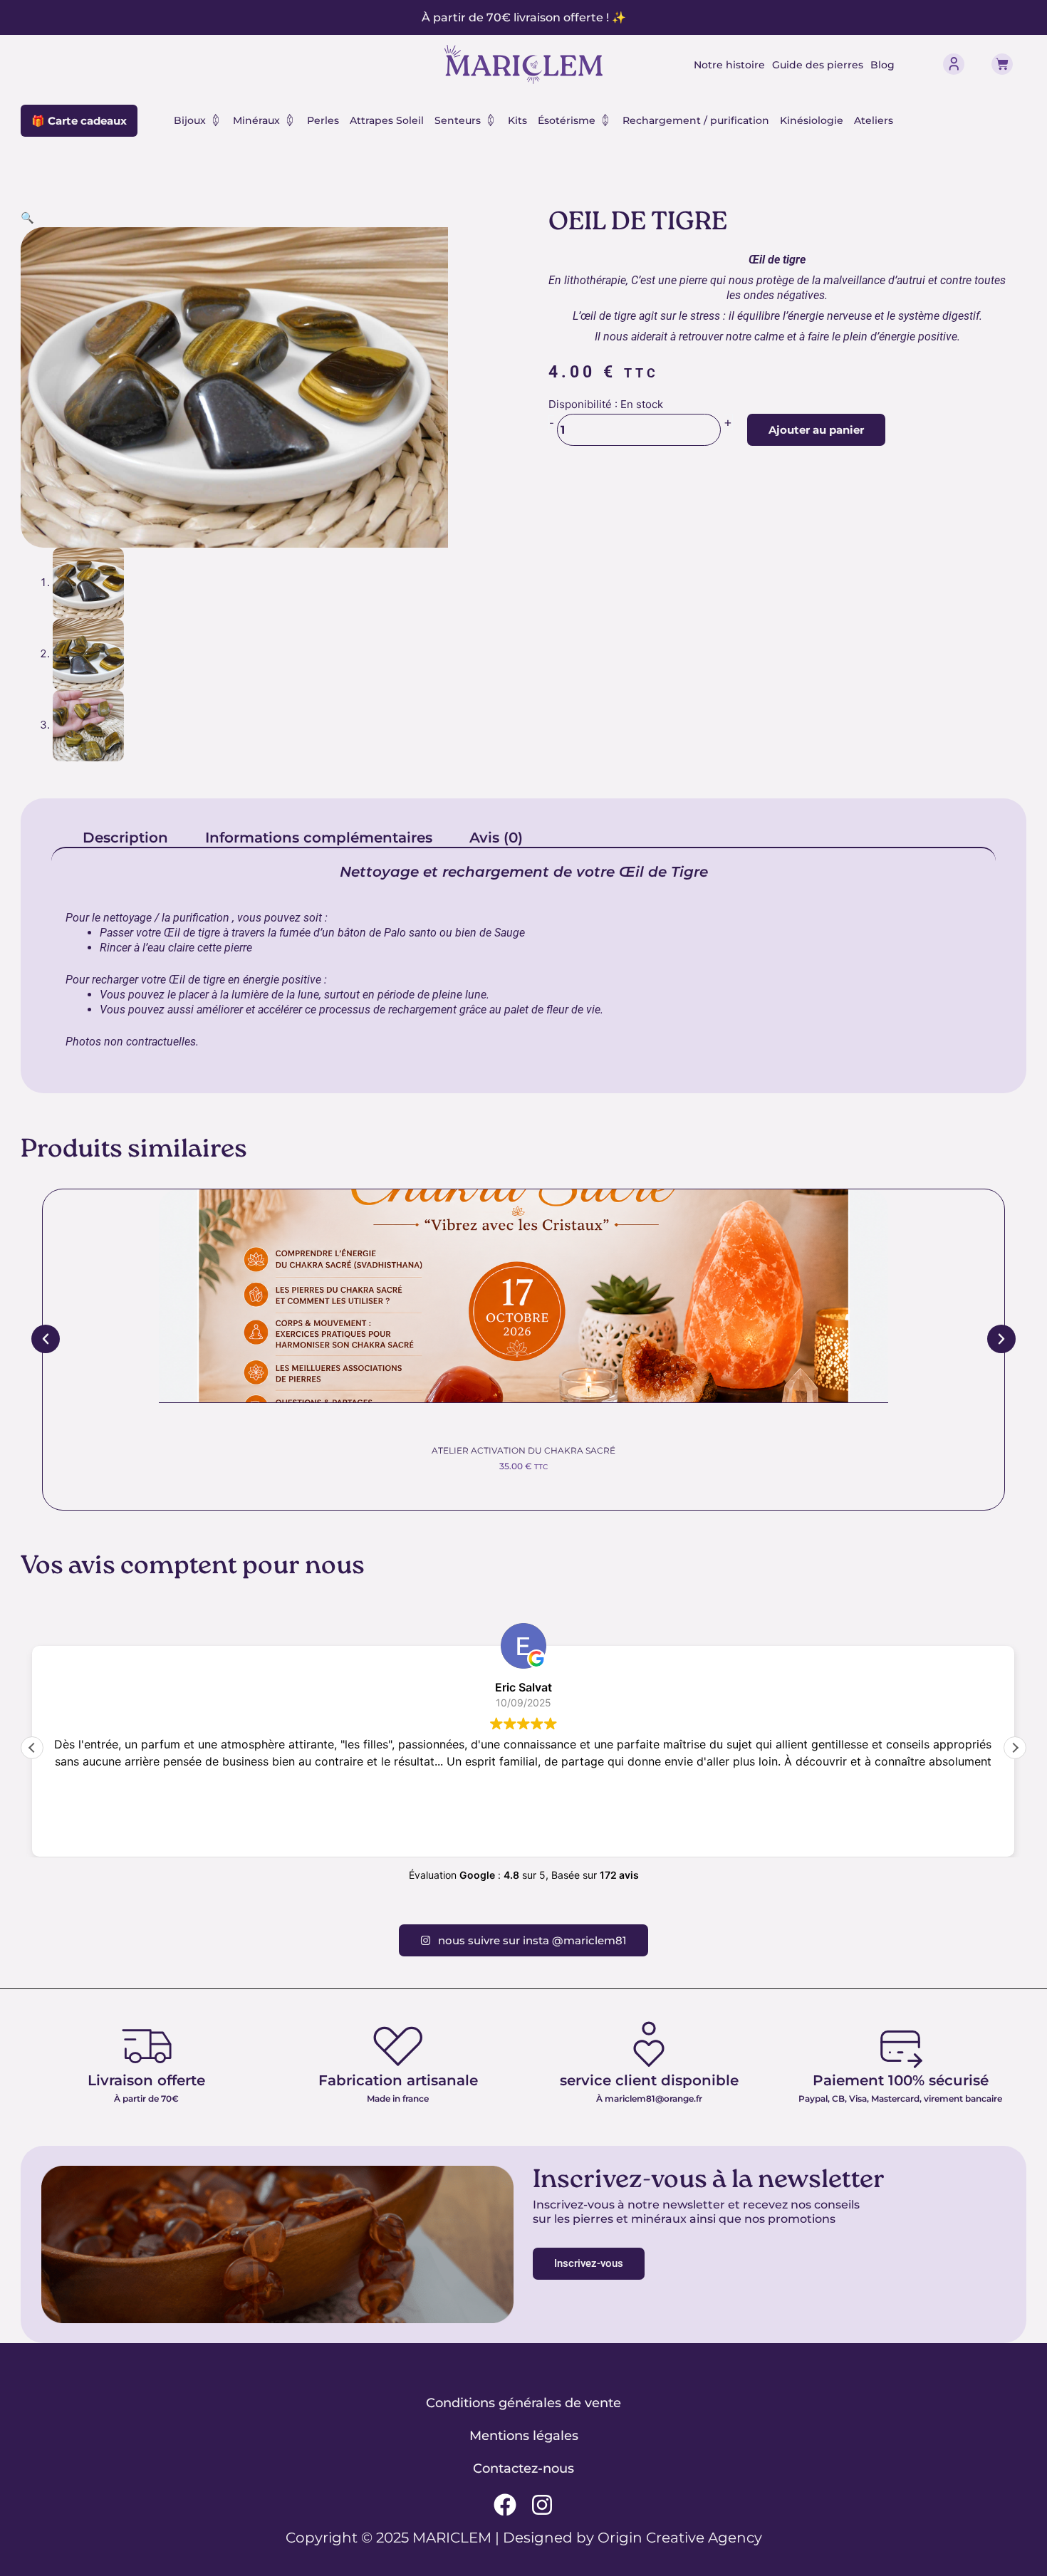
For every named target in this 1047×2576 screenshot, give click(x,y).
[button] (27, 218)
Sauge (510, 933)
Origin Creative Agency (680, 2538)
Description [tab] (125, 838)
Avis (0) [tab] (496, 838)
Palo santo (410, 933)
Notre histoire (729, 65)
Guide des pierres (818, 65)
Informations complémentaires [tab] (319, 838)
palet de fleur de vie (552, 1010)
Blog (882, 65)
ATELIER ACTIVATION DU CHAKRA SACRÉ (523, 1450)
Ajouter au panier (816, 430)
